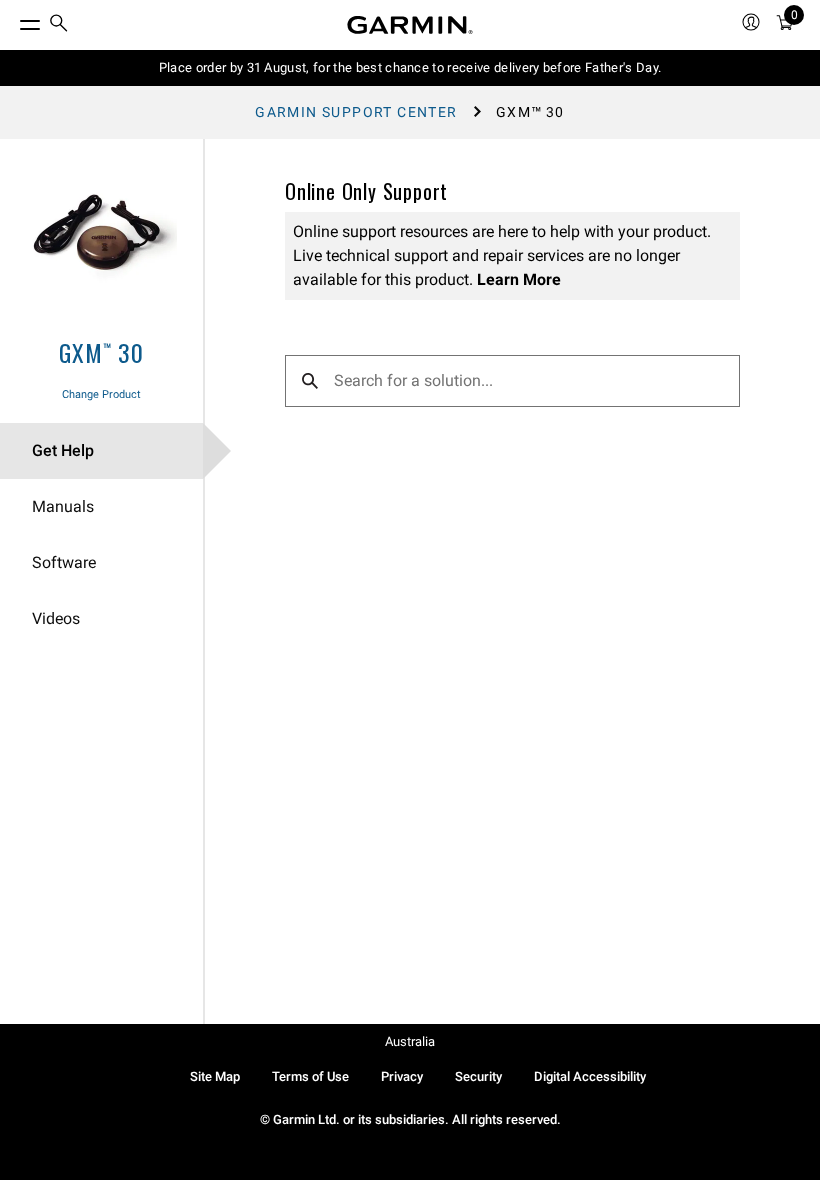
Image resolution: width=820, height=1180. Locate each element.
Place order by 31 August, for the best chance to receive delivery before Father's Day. (410, 67)
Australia (410, 1041)
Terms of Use (310, 1076)
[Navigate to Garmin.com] (410, 25)
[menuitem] (59, 25)
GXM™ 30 (101, 352)
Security (478, 1076)
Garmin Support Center (356, 112)
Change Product (101, 394)
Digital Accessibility (590, 1076)
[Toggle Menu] (12, 20)
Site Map (215, 1076)
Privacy (402, 1076)
